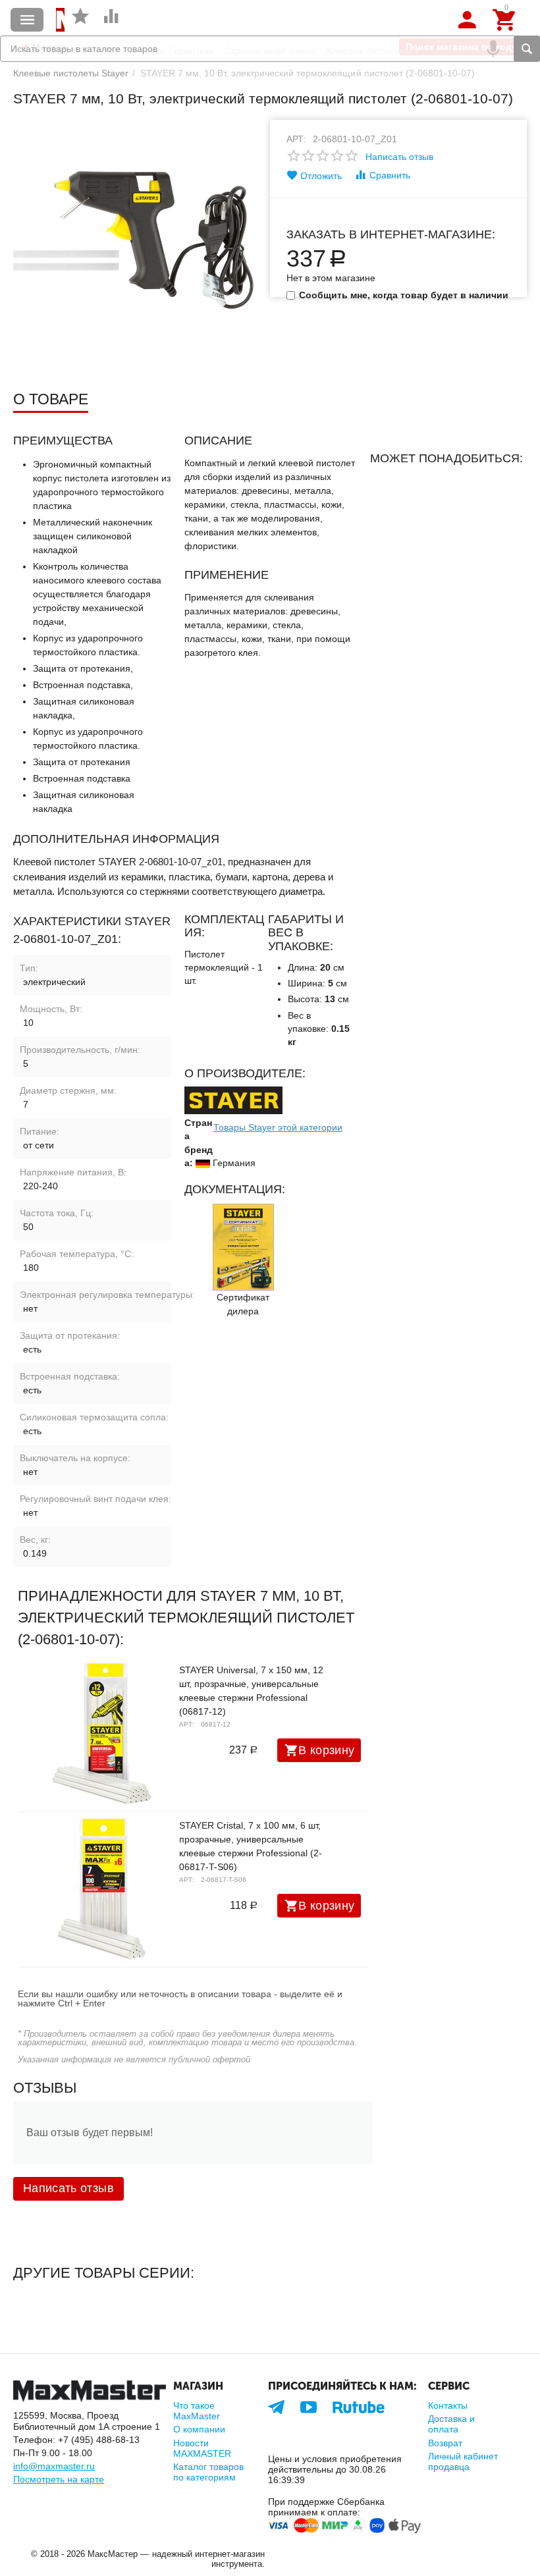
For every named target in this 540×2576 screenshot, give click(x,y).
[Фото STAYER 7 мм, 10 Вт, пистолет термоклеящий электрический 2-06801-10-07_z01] (133, 240)
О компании (199, 2429)
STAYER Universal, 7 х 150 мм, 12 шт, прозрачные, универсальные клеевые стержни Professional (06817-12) (251, 1691)
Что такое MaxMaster (197, 2411)
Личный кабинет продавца (463, 2461)
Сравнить (390, 175)
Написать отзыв (399, 157)
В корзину (326, 1750)
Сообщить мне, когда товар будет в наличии (404, 295)
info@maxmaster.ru (54, 2466)
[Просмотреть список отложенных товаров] (80, 23)
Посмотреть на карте (59, 2479)
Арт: (296, 139)
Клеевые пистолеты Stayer (71, 73)
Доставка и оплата (451, 2424)
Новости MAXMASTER (202, 2448)
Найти (527, 49)
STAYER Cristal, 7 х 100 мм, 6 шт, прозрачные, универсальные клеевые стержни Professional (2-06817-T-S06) (251, 1846)
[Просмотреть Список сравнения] (111, 23)
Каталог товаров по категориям (208, 2472)
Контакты (448, 2405)
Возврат (445, 2443)
